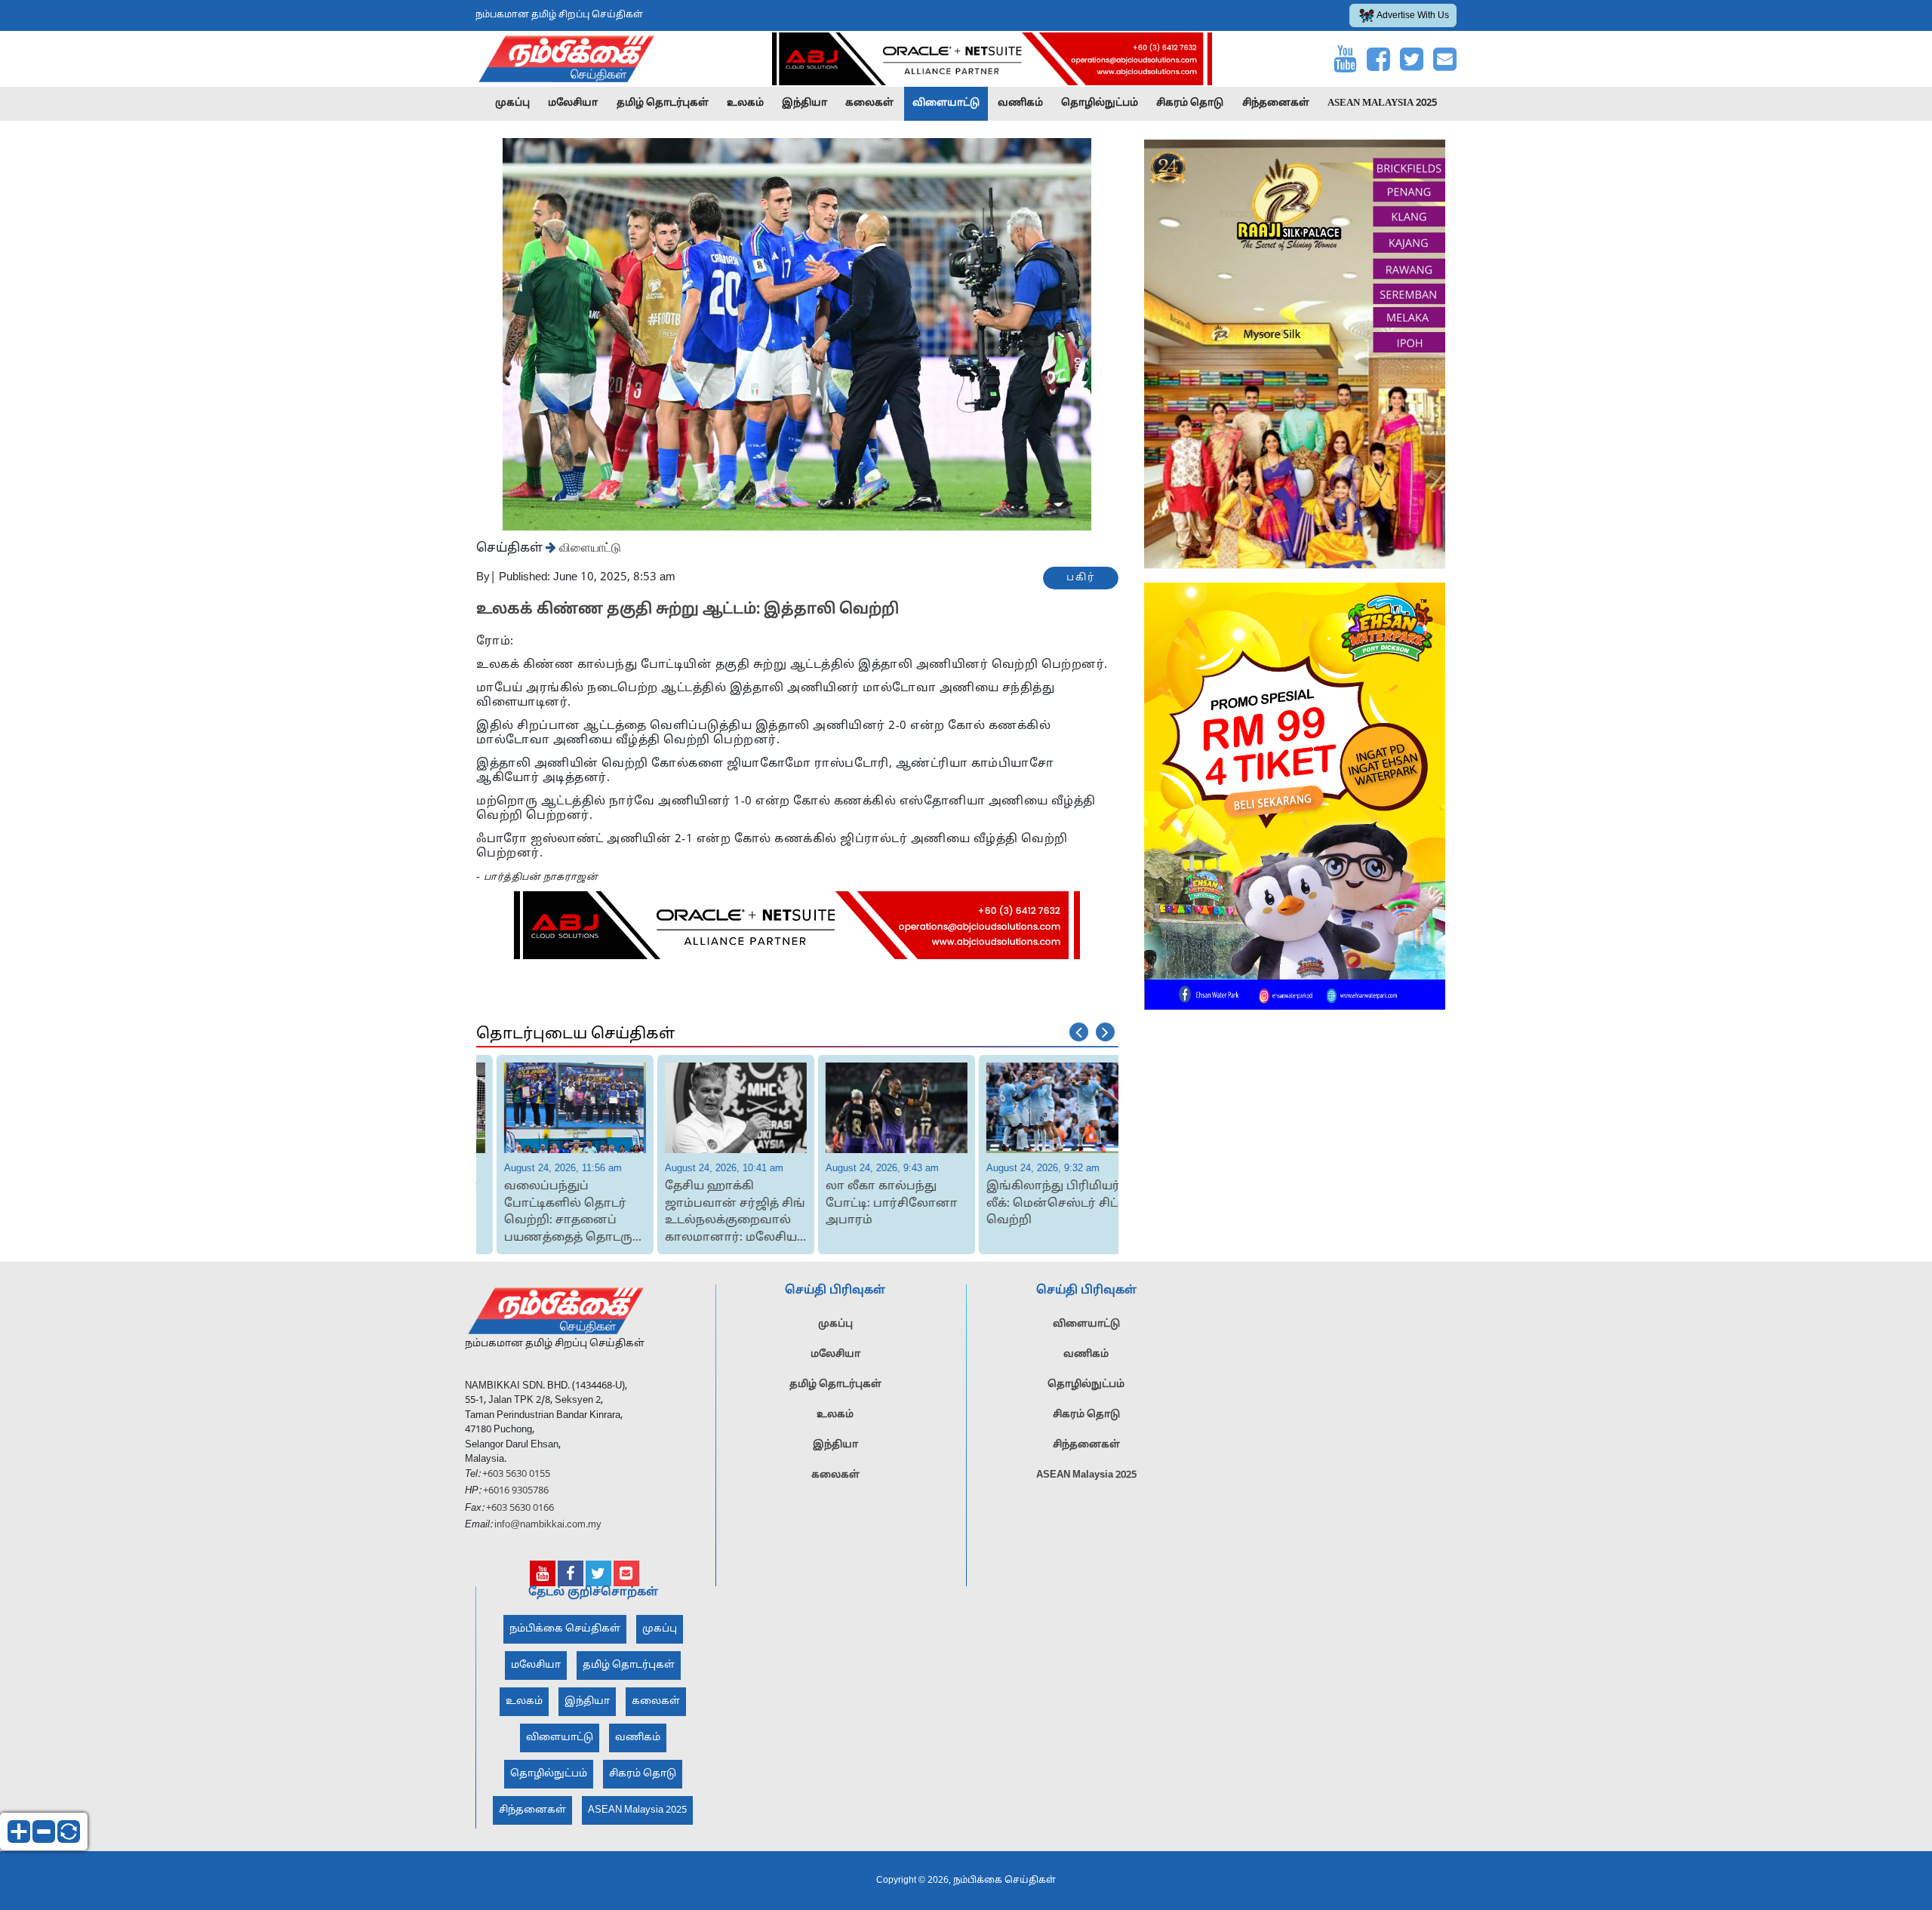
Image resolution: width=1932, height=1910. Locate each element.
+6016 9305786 (515, 1491)
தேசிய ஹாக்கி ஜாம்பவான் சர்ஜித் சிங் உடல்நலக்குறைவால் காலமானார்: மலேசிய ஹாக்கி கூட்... (717, 1213)
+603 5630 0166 (520, 1509)
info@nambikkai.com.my (548, 1525)
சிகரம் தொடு (1190, 103)
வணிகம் (1020, 103)
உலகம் (745, 103)
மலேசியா (573, 103)
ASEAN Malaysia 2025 (1382, 103)
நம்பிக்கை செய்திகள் (565, 1629)
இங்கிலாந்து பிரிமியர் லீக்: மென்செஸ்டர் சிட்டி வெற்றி (1038, 1204)
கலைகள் (869, 103)
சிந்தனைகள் (1276, 103)
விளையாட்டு (946, 103)
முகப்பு (512, 103)
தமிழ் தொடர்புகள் (663, 103)
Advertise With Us (1413, 16)
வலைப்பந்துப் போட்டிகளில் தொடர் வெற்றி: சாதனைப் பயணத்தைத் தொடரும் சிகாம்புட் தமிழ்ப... (555, 1213)
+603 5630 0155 (515, 1475)
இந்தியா (804, 103)
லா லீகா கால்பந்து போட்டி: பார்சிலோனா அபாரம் (874, 1204)
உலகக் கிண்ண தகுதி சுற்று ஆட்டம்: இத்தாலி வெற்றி (688, 610)
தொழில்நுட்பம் (1100, 103)
